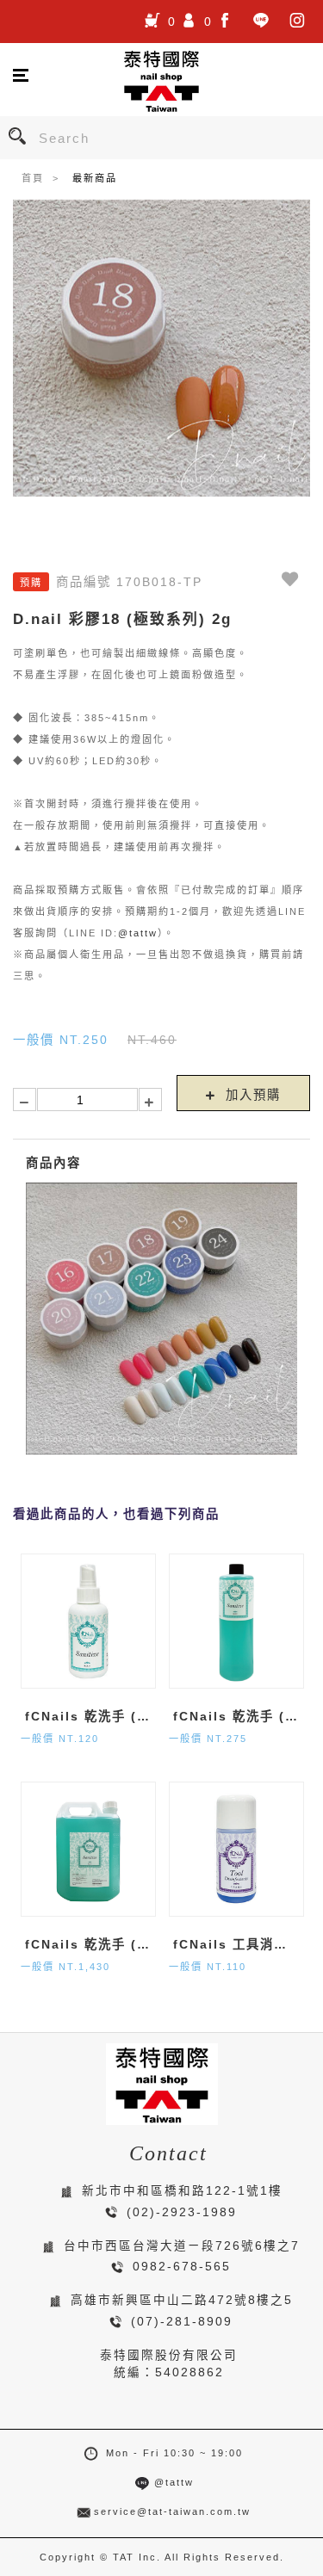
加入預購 (251, 1095)
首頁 (33, 178)
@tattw (138, 933)
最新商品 (95, 178)
